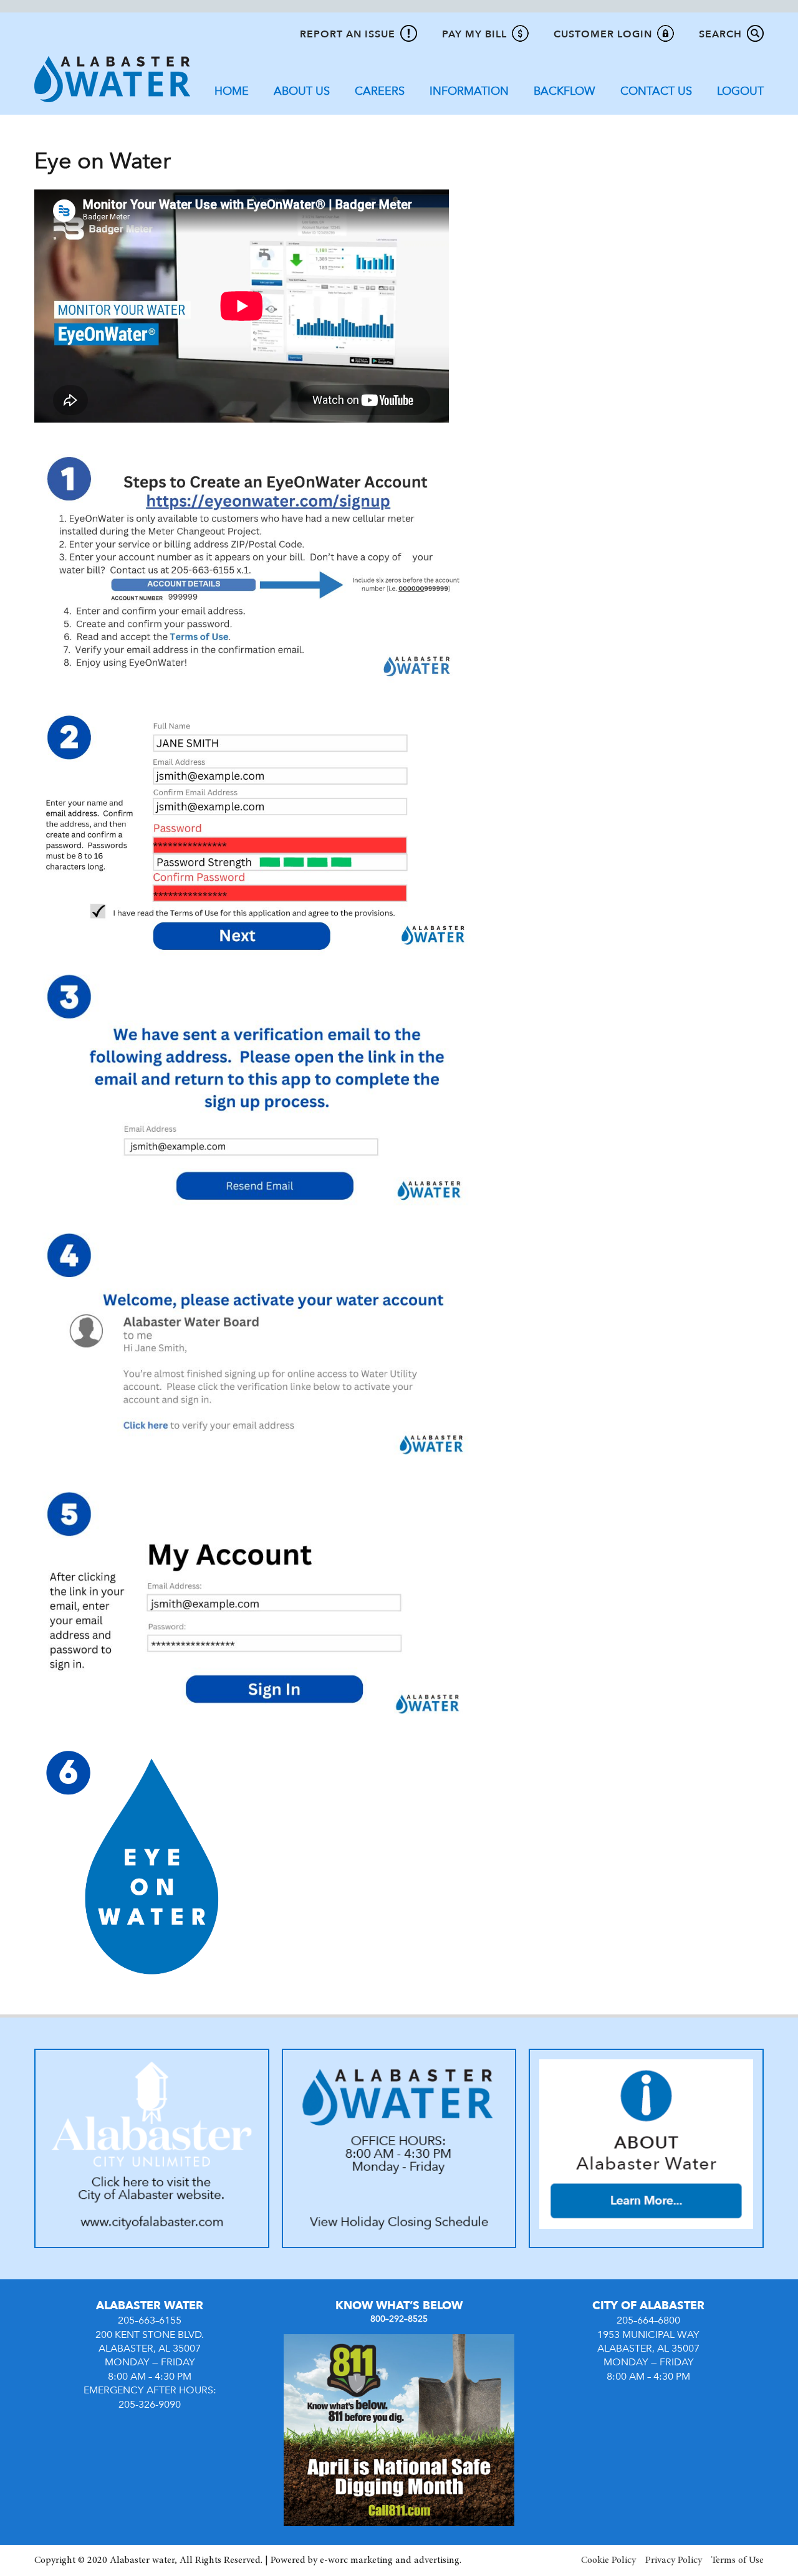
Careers (380, 91)
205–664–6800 (648, 2320)
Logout (740, 91)
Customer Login (603, 34)
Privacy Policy (674, 2560)
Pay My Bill (474, 34)
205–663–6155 (150, 2320)
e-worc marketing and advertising (390, 2560)
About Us (302, 91)
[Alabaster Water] (112, 79)
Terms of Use (738, 2560)
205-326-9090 (150, 2405)
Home (232, 91)
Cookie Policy (608, 2560)
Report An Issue (348, 34)
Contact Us (656, 91)
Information (469, 91)
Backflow (565, 91)
